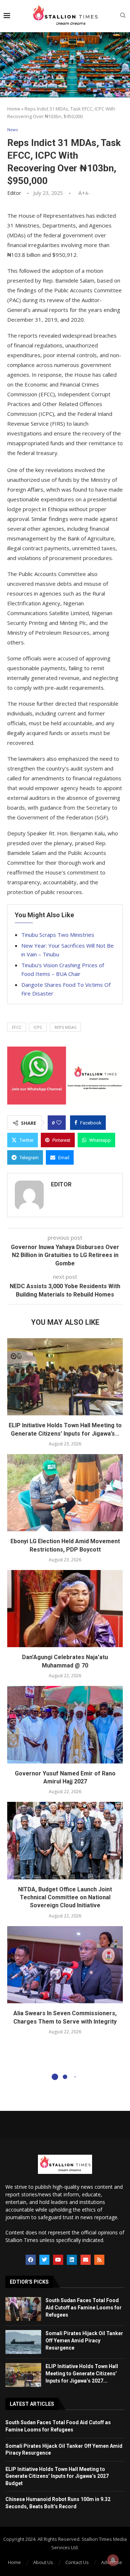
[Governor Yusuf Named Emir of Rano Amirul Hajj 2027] (65, 1725)
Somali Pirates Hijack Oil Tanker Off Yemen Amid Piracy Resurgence (84, 2340)
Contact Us (77, 2562)
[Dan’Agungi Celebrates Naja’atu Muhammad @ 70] (65, 1609)
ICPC (38, 1027)
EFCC (17, 1027)
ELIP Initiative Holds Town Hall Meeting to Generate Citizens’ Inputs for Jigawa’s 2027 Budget (57, 2476)
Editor (14, 193)
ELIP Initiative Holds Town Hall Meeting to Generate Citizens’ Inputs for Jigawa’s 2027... (82, 2373)
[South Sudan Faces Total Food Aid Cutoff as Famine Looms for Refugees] (23, 2309)
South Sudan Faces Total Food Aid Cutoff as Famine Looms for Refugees (84, 2307)
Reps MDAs (65, 1027)
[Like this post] (59, 1123)
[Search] (123, 16)
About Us (43, 2562)
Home (14, 109)
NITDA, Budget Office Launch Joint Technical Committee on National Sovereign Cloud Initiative (65, 1897)
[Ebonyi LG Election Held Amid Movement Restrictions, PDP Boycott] (65, 1493)
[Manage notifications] (113, 2560)
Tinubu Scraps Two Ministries (58, 935)
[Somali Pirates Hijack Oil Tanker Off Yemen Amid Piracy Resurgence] (23, 2342)
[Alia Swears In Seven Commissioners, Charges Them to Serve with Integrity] (65, 1965)
